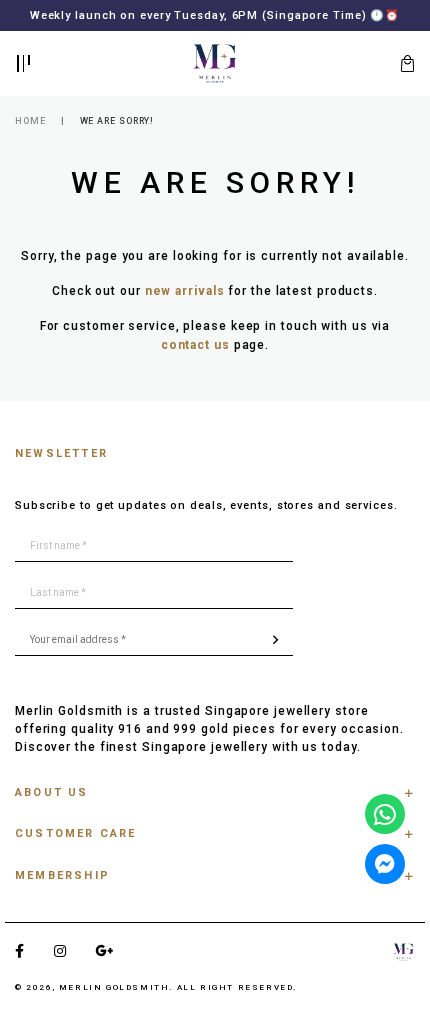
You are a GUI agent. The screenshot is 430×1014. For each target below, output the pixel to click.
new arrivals (185, 291)
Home (30, 121)
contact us (195, 345)
